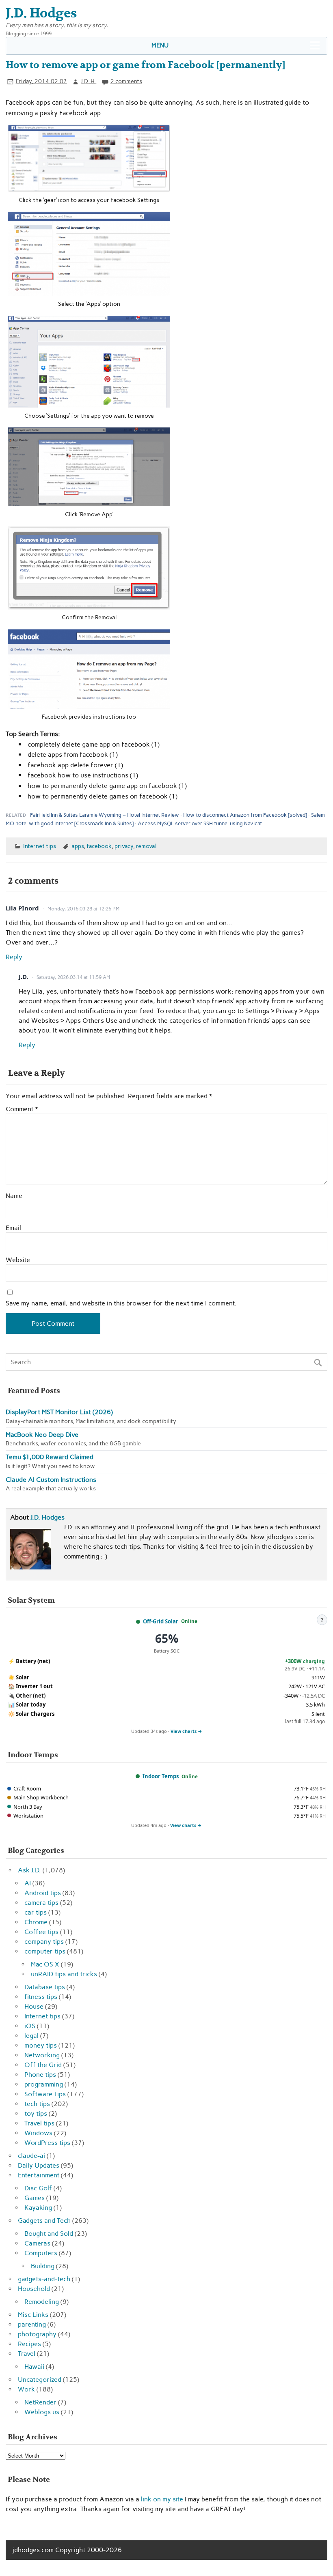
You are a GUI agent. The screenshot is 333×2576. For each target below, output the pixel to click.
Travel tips (39, 2123)
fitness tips (41, 1997)
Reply (14, 957)
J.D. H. (89, 81)
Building (43, 2266)
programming (44, 2084)
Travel (27, 2354)
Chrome (36, 1922)
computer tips (45, 1951)
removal (146, 846)
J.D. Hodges (48, 1517)
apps (78, 846)
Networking (42, 2055)
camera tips (41, 1903)
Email (13, 1228)
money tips (41, 2045)
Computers (41, 2253)
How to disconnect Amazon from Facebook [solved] (245, 815)
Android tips (43, 1893)
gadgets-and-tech (44, 2279)
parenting (32, 2324)
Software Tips (45, 2094)
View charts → (186, 1731)
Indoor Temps (161, 1776)
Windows (38, 2133)
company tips (44, 1942)
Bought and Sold (49, 2234)
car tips (36, 1912)
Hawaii (34, 2367)
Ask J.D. (29, 1870)
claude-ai (31, 2156)
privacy (124, 846)
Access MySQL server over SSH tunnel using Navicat (200, 823)
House (34, 2006)
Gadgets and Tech (44, 2221)
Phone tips (40, 2075)
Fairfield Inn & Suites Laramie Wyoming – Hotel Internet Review (105, 815)
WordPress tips (47, 2143)
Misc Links (33, 2315)
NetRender (40, 2402)
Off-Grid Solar (161, 1621)
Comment (22, 1109)
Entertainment (39, 2175)
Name (14, 1196)
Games (35, 2198)
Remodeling (42, 2302)
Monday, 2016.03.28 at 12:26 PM (83, 909)
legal (31, 2036)
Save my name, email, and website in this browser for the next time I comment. (121, 1303)
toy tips (36, 2113)
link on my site (162, 2499)
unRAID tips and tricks (64, 1974)
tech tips (37, 2104)
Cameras (37, 2243)
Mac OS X (45, 1964)
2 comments (126, 81)
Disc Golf (38, 2188)
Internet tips (40, 846)
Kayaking (38, 2208)
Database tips (45, 1987)
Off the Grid (43, 2065)
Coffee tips (41, 1932)
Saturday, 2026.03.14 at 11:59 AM (73, 977)
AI (28, 1883)
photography (37, 2334)
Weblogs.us (42, 2412)
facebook (99, 846)
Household (34, 2289)
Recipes (29, 2344)
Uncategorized (40, 2380)
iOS (30, 2026)
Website (18, 1260)
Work (26, 2389)
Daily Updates (39, 2165)
